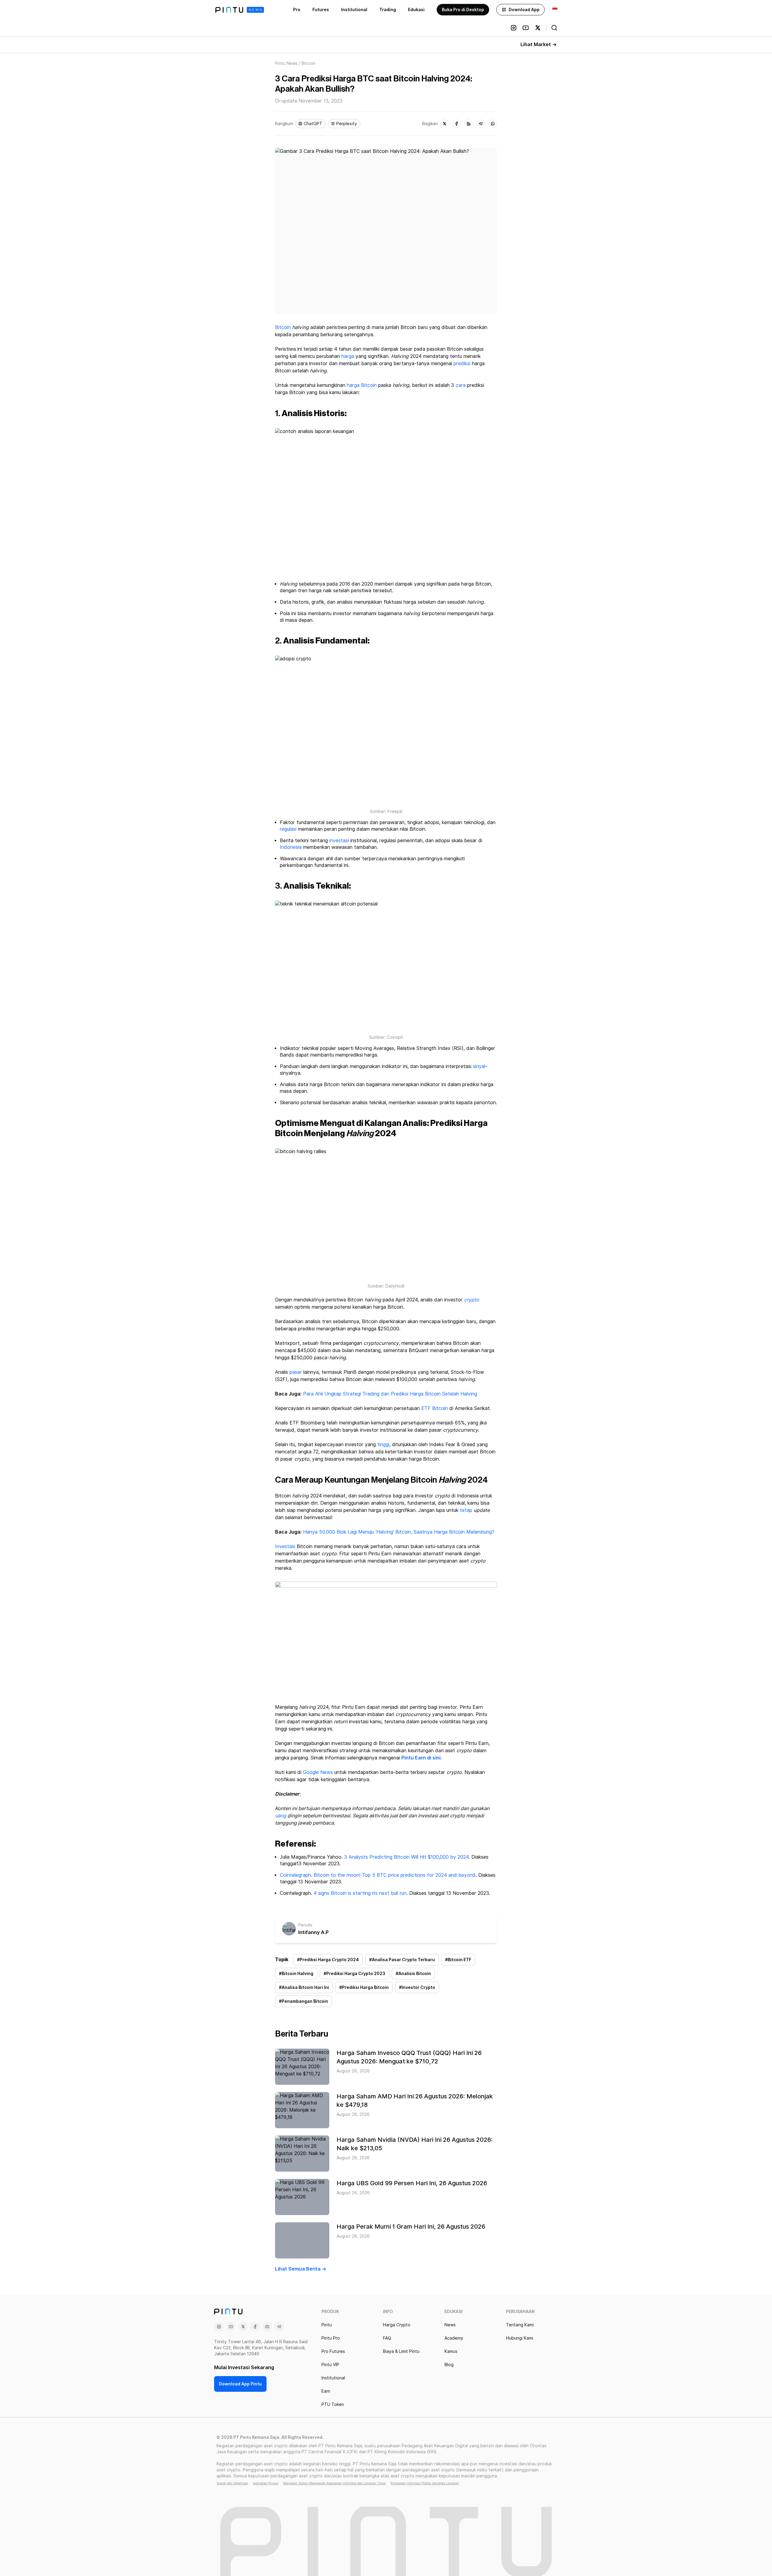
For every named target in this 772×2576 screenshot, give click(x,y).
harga (348, 356)
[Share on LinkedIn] (469, 124)
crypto (472, 1300)
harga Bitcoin (362, 385)
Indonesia (291, 847)
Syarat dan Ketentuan (232, 2483)
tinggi (383, 1444)
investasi (339, 841)
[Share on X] (445, 124)
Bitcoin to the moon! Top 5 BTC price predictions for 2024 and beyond (395, 1875)
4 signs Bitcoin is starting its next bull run (360, 1893)
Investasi (285, 1546)
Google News (318, 1772)
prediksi (462, 363)
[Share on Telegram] (481, 124)
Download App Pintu (240, 2384)
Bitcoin (283, 327)
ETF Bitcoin (435, 1408)
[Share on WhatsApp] (493, 124)
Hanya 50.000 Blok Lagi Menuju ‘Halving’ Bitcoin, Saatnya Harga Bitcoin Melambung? (399, 1532)
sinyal (479, 1066)
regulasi (288, 829)
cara (461, 385)
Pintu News (286, 63)
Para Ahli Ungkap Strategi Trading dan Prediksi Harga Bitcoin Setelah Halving (390, 1394)
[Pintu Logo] (240, 10)
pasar (296, 1372)
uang (281, 1816)
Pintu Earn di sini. (422, 1758)
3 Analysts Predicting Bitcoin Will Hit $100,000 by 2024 (406, 1857)
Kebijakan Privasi (266, 2483)
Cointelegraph (295, 1875)
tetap (466, 1510)
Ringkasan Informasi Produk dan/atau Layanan (425, 2483)
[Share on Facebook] (457, 124)
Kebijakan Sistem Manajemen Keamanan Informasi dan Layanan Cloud (334, 2483)
